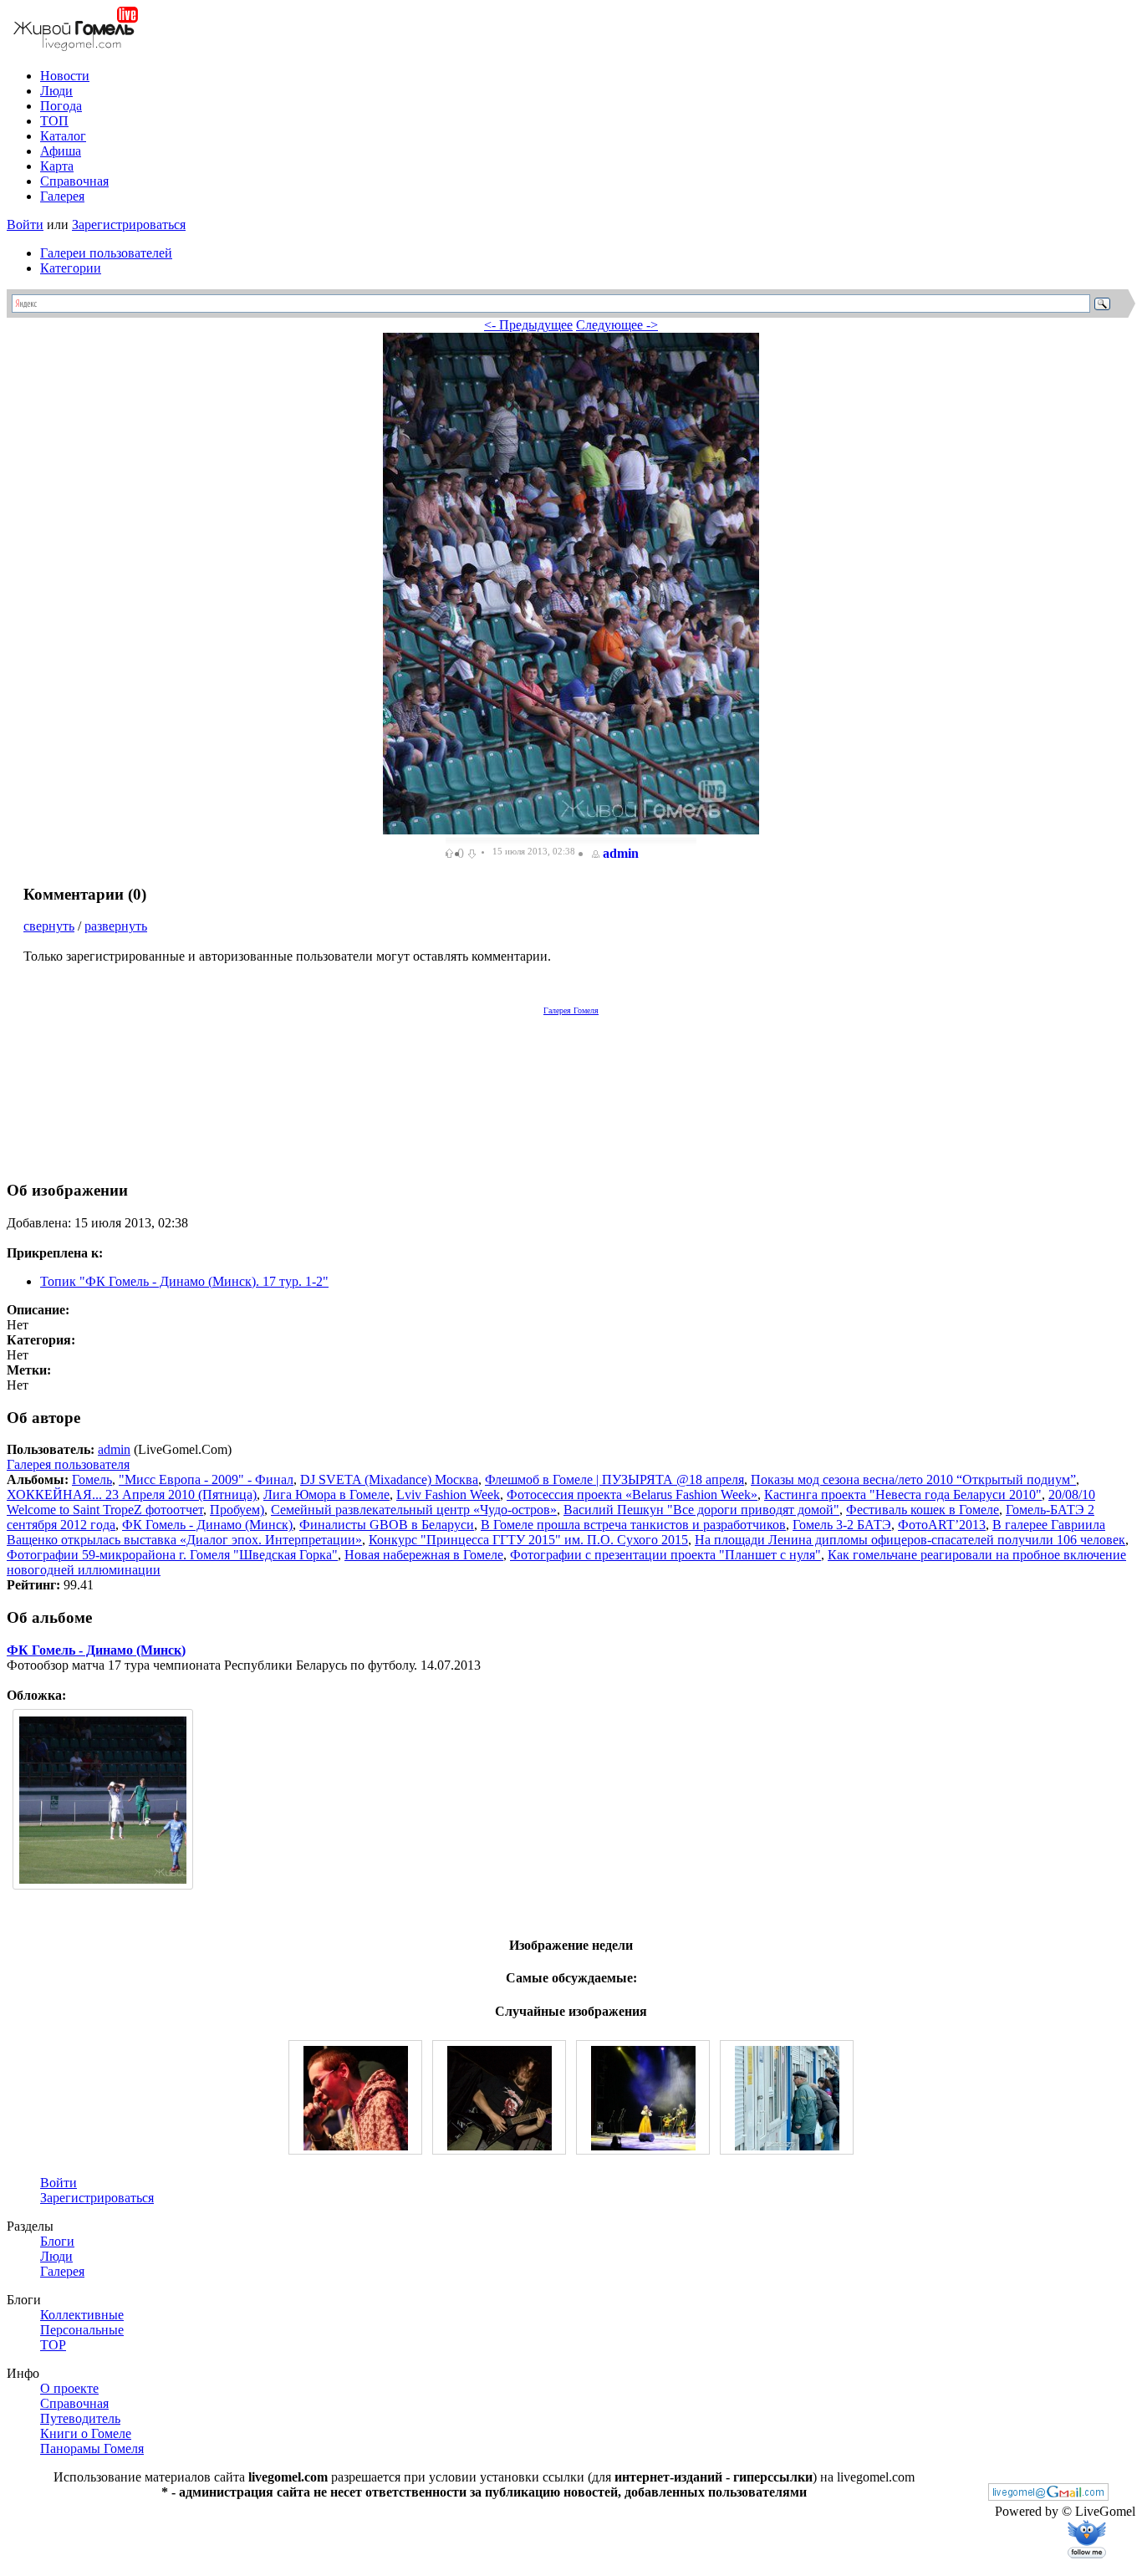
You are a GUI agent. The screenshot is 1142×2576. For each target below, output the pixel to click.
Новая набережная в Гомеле (424, 1555)
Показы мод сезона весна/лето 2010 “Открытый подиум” (913, 1479)
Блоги (57, 2241)
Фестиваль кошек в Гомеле (923, 1510)
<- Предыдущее (528, 325)
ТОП (54, 121)
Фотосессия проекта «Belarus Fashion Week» (632, 1495)
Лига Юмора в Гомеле (326, 1495)
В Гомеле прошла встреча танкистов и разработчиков (633, 1525)
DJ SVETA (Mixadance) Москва (389, 1479)
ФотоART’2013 (942, 1525)
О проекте (69, 2388)
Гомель (92, 1479)
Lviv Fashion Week (448, 1495)
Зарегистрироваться (129, 224)
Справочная (74, 181)
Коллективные (82, 2315)
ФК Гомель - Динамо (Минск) (207, 1525)
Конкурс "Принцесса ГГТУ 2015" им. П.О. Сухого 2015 (528, 1540)
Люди (56, 91)
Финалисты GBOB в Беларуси (387, 1525)
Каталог (63, 136)
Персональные (82, 2330)
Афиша (61, 151)
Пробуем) (237, 1510)
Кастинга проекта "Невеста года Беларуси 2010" (903, 1495)
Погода (61, 106)
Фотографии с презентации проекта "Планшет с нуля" (665, 1555)
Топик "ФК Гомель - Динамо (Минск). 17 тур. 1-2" (184, 1281)
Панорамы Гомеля (92, 2448)
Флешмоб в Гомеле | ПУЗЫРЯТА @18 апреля (614, 1479)
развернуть (116, 926)
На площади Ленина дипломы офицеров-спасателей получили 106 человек (910, 1540)
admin (621, 853)
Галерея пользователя (68, 1464)
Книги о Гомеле (86, 2433)
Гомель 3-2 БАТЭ (842, 1525)
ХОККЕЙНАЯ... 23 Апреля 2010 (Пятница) (132, 1495)
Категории (71, 268)
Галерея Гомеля (571, 1010)
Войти (25, 224)
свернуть (49, 926)
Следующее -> (617, 325)
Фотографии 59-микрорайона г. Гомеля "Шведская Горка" (172, 1555)
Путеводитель (80, 2418)
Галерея (62, 196)
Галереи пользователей (106, 253)
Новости (65, 76)
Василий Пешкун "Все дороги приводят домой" (701, 1510)
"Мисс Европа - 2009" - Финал (206, 1479)
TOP (53, 2345)
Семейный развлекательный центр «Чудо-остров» (414, 1510)
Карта (57, 166)
